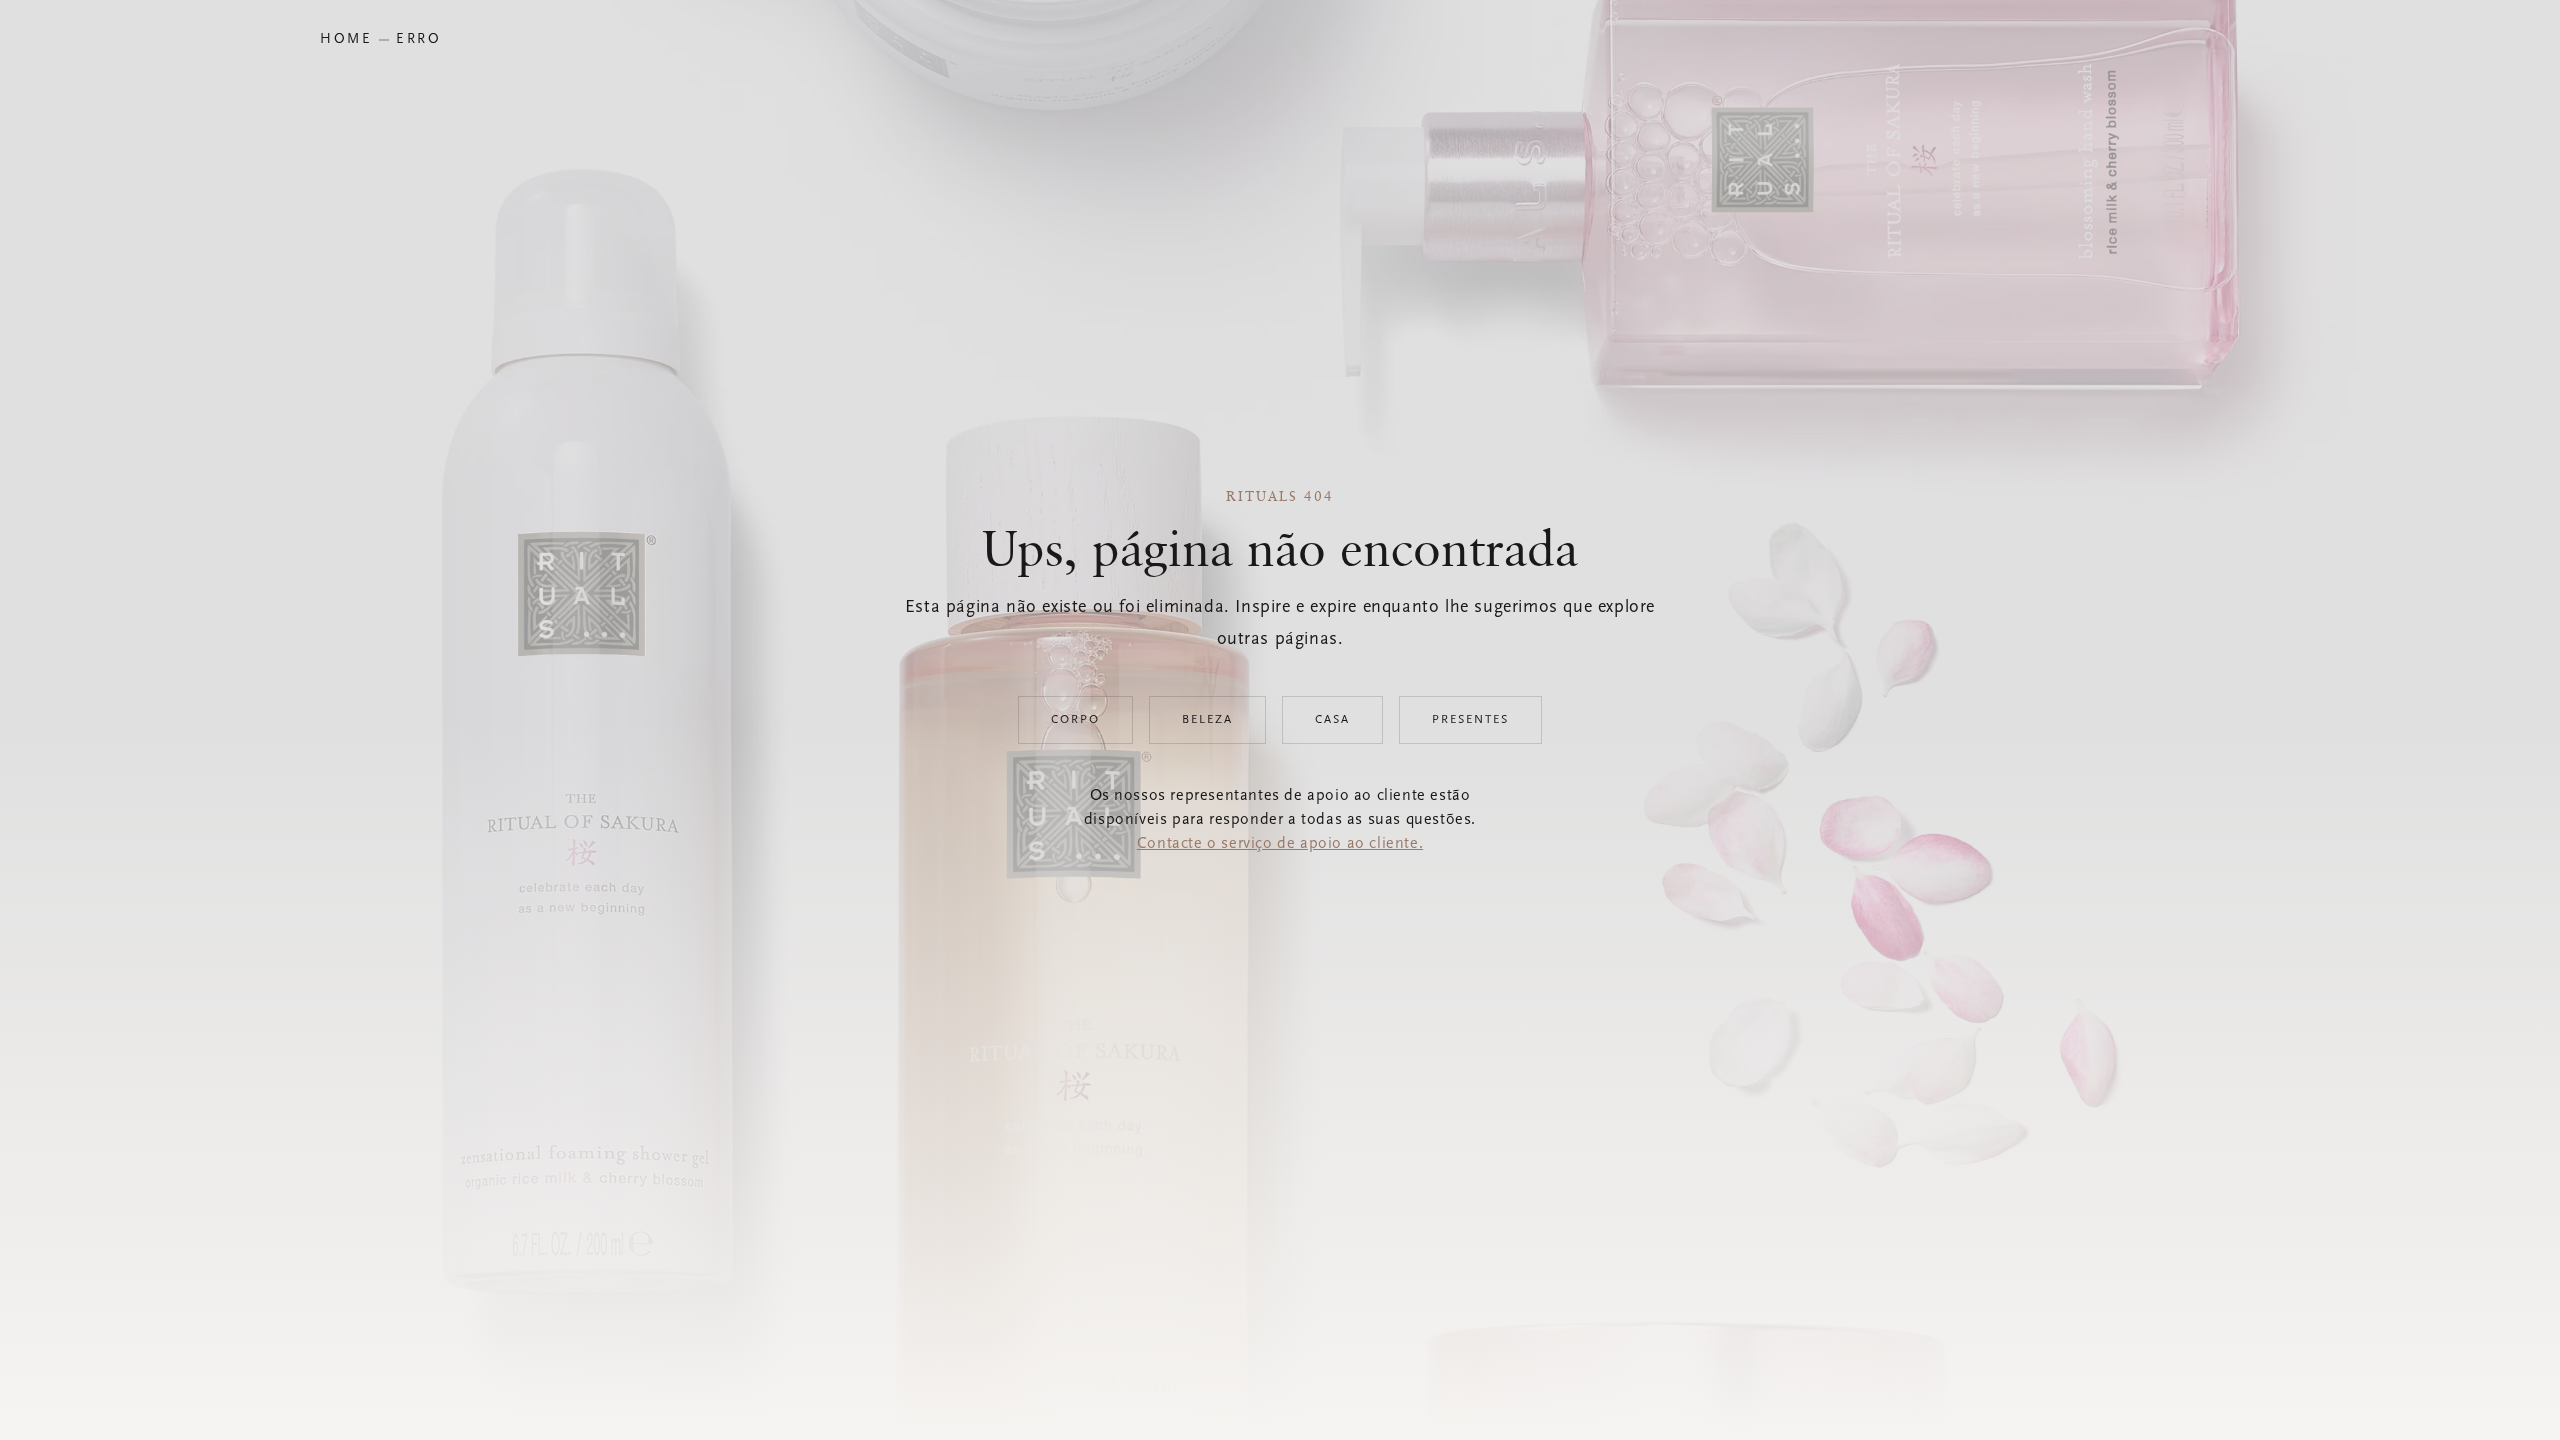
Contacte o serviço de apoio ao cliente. (1280, 844)
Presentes (1470, 720)
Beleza (1207, 720)
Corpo (1075, 720)
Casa (1332, 720)
